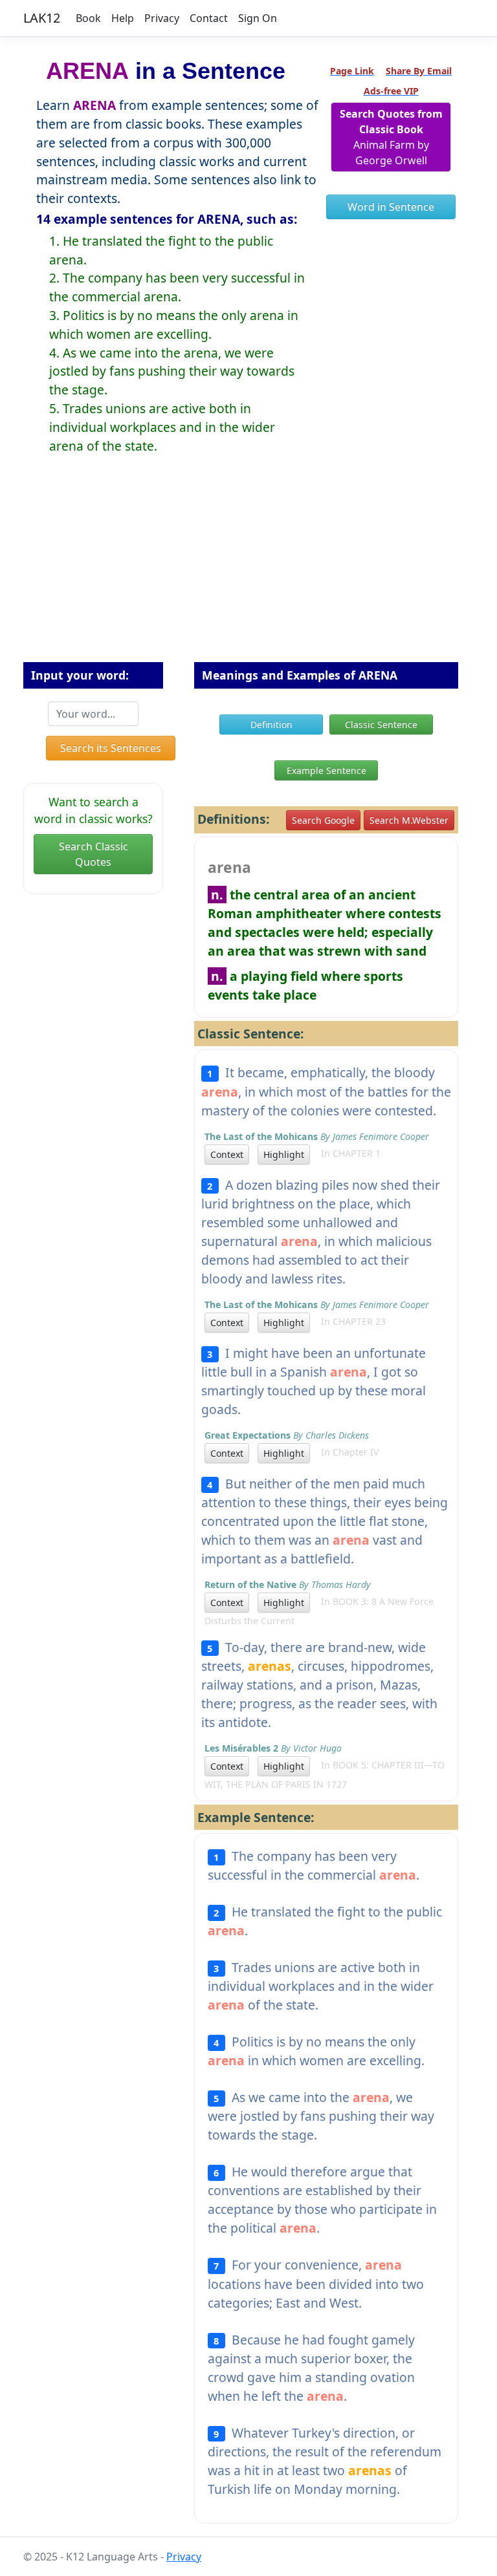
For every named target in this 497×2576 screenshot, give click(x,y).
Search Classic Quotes (94, 854)
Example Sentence (326, 770)
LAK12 (42, 18)
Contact (209, 18)
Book (88, 18)
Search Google (323, 820)
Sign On (258, 18)
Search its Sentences (111, 748)
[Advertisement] (248, 568)
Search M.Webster (409, 820)
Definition (271, 724)
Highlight (284, 1154)
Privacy (162, 18)
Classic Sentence (381, 724)
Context (227, 1154)
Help (123, 18)
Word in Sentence (391, 207)
